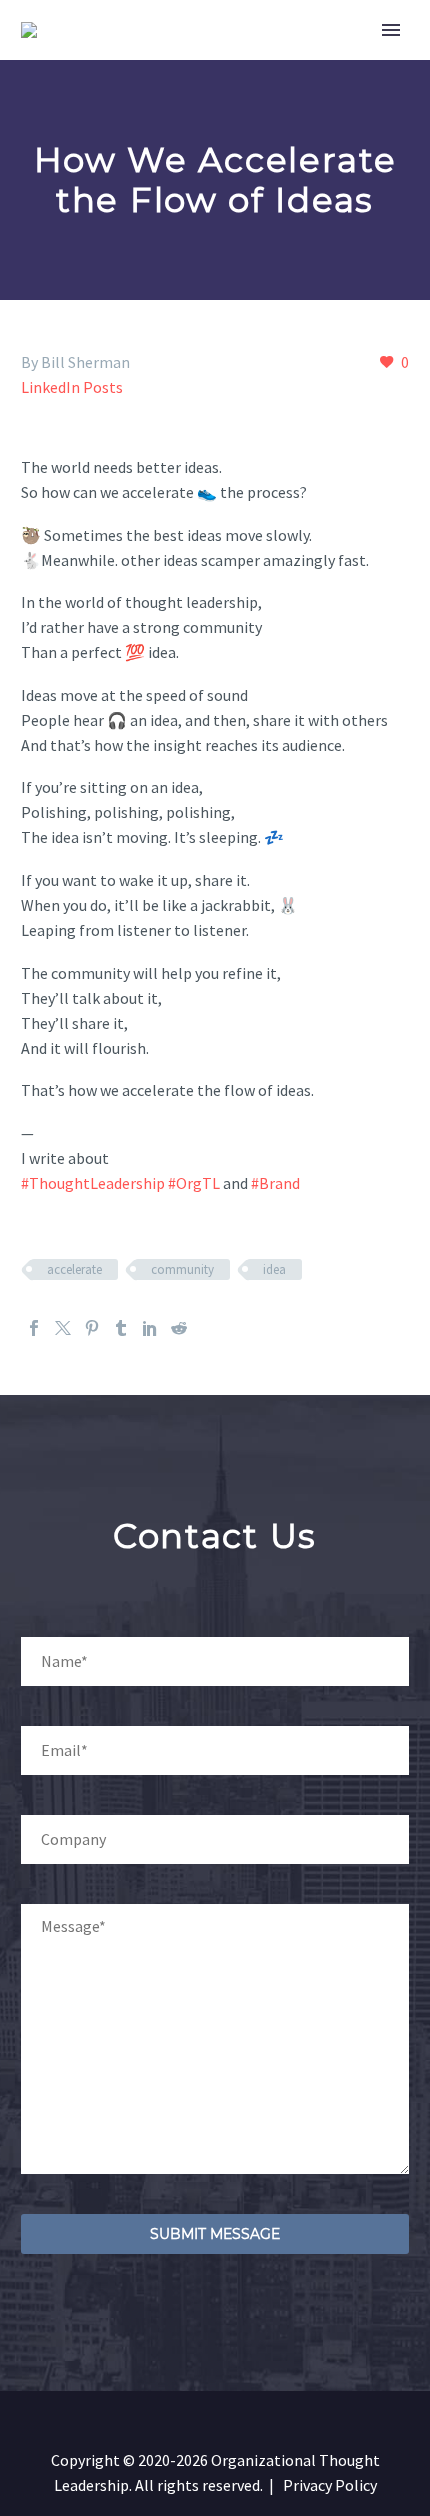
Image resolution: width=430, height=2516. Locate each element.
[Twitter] (63, 1328)
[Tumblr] (121, 1328)
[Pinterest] (92, 1328)
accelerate (74, 1269)
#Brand (275, 1183)
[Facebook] (34, 1328)
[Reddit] (179, 1328)
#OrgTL (194, 1183)
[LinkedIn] (150, 1328)
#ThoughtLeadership (93, 1183)
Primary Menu (391, 30)
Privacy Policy (330, 2485)
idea (274, 1269)
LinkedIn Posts (72, 387)
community (182, 1269)
